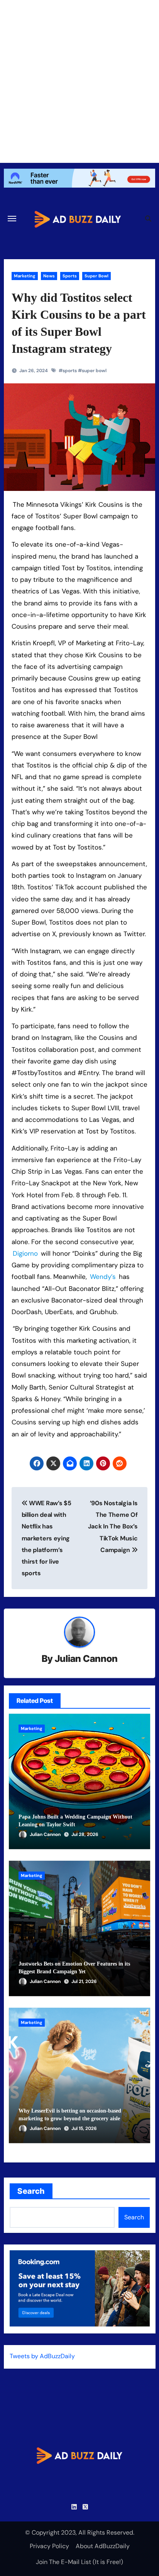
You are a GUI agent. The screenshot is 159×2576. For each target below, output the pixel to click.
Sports (70, 276)
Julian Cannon (86, 1659)
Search (31, 2191)
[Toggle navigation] (12, 219)
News (49, 276)
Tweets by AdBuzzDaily (42, 2356)
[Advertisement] (79, 80)
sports (70, 371)
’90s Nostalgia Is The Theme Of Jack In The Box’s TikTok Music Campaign (113, 1526)
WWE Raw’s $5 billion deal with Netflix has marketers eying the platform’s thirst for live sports (47, 1538)
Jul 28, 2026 (85, 1834)
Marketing (25, 276)
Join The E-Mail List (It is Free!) (79, 2562)
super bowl (94, 371)
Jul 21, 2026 (84, 1981)
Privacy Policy (49, 2546)
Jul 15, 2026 (84, 2128)
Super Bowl (96, 276)
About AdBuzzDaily (103, 2546)
